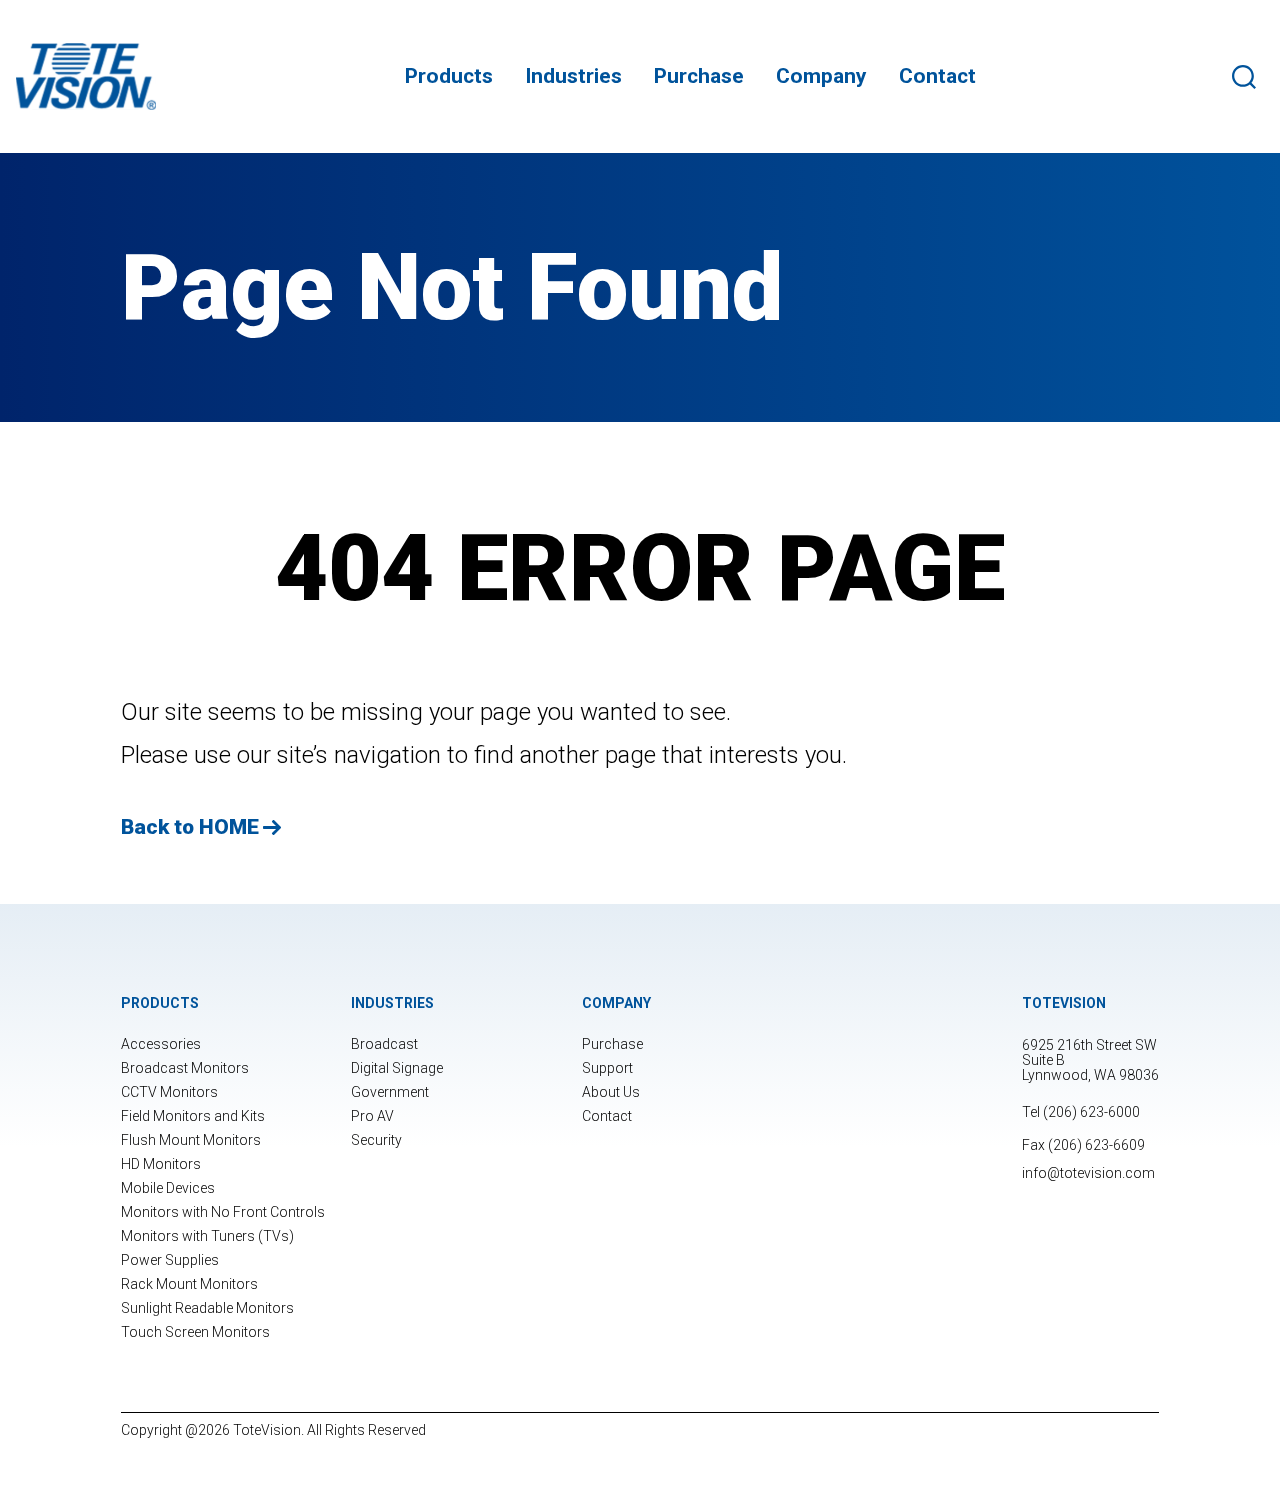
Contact (937, 76)
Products (449, 76)
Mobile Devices (168, 1188)
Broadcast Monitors (185, 1068)
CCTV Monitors (169, 1092)
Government (390, 1092)
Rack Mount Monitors (189, 1284)
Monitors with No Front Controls (223, 1212)
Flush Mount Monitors (191, 1140)
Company (821, 76)
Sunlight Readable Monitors (207, 1308)
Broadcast (384, 1044)
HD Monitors (161, 1164)
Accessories (161, 1044)
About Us (611, 1092)
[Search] (1248, 77)
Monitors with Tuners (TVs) (207, 1236)
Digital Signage (397, 1068)
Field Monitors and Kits (193, 1116)
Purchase (699, 76)
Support (607, 1068)
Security (376, 1140)
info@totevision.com (1088, 1173)
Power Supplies (170, 1260)
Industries (573, 76)
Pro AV (372, 1116)
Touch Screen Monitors (195, 1332)
